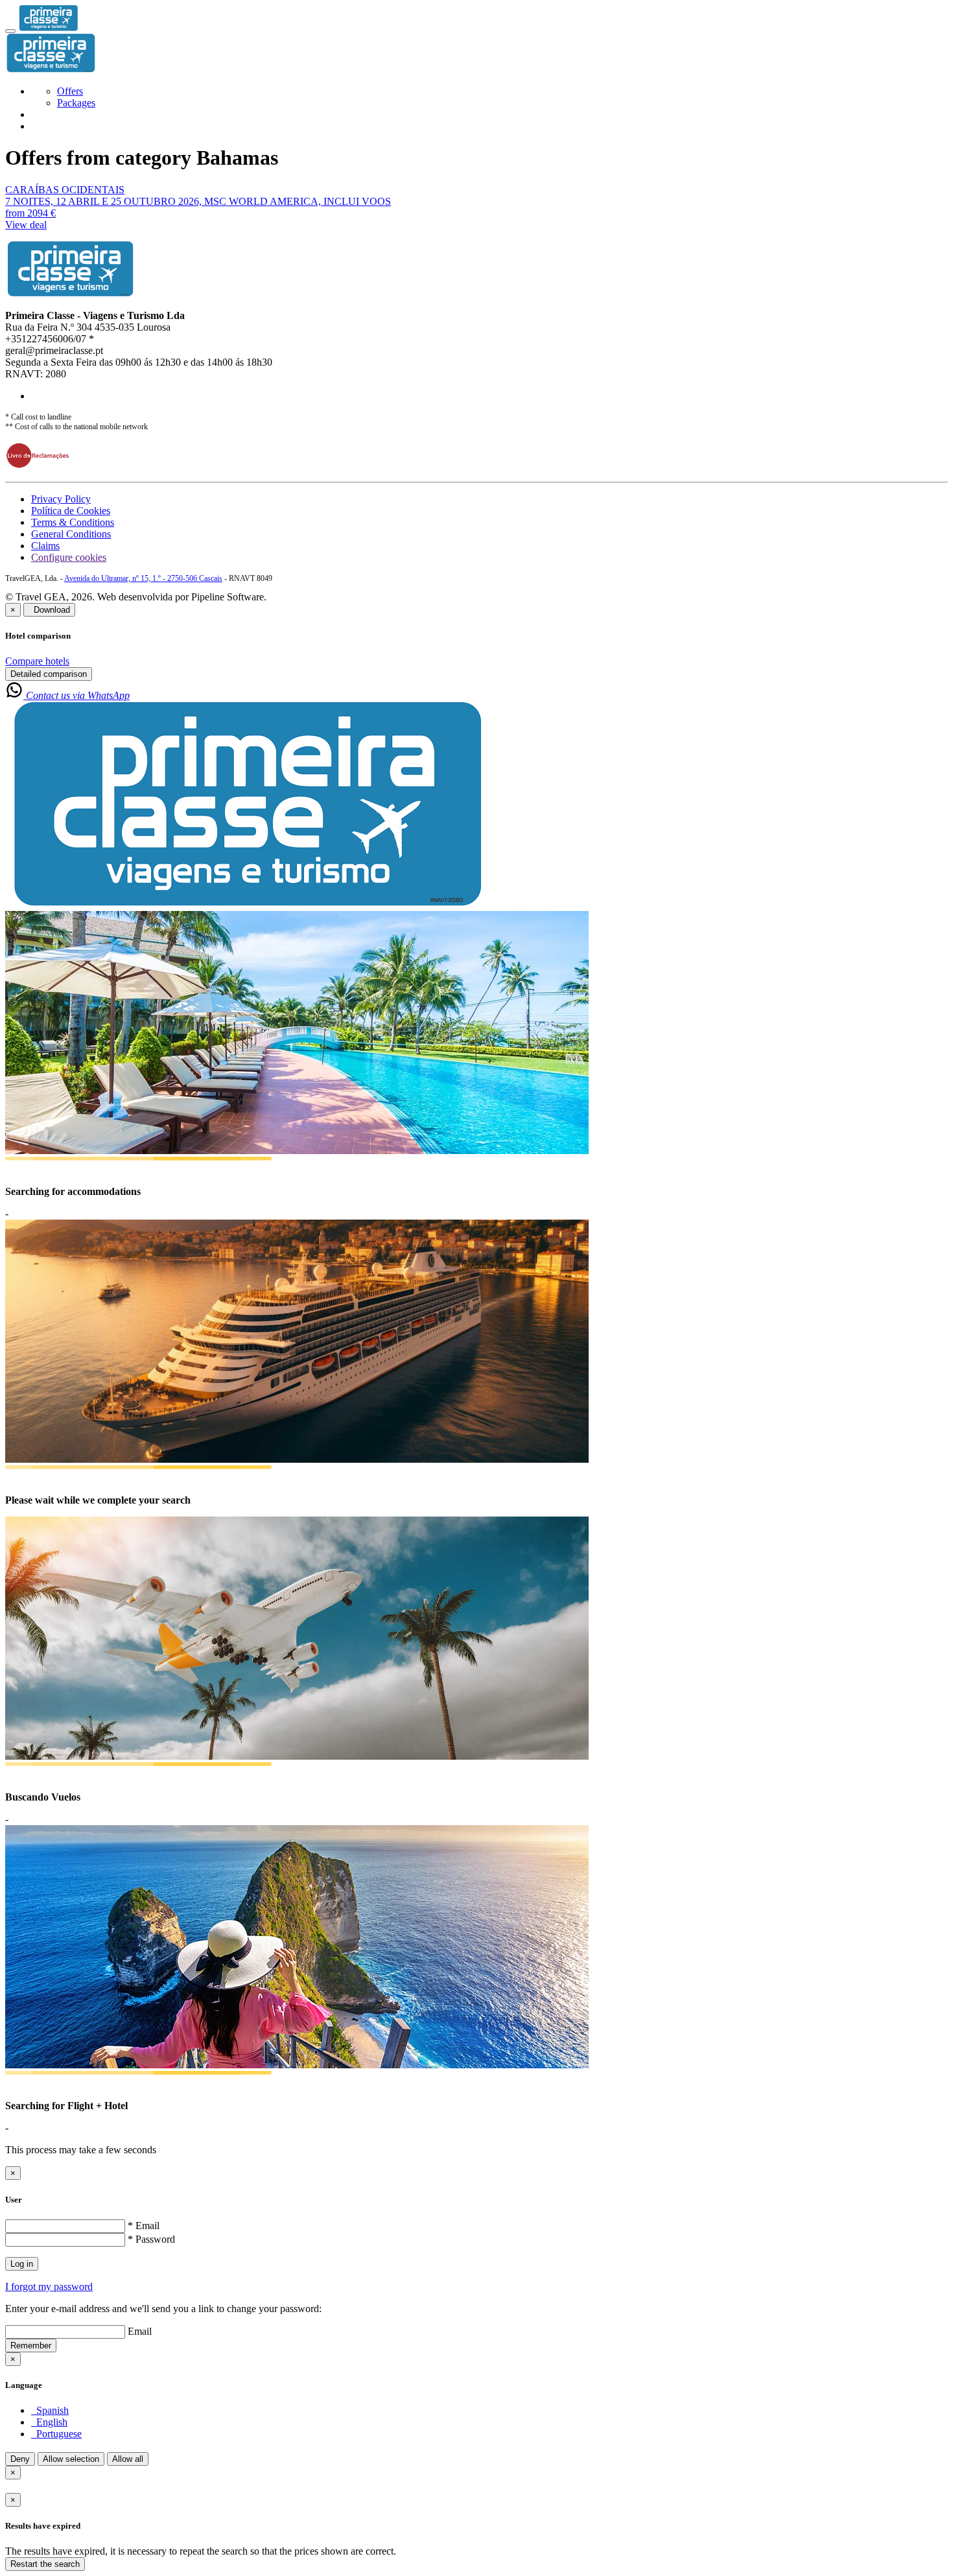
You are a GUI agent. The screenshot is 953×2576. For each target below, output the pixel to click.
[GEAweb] (48, 28)
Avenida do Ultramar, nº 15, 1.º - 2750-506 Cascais (143, 578)
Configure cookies (69, 557)
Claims (45, 546)
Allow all (128, 2459)
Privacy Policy (61, 499)
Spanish (50, 2410)
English (49, 2422)
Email (140, 2331)
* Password (151, 2239)
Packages (76, 103)
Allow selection (71, 2459)
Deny (20, 2459)
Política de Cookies (71, 511)
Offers (70, 91)
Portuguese (56, 2434)
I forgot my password (49, 2286)
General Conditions (71, 534)
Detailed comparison (49, 674)
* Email (144, 2226)
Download (49, 610)
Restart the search (45, 2564)
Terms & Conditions (73, 522)
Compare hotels (37, 661)
